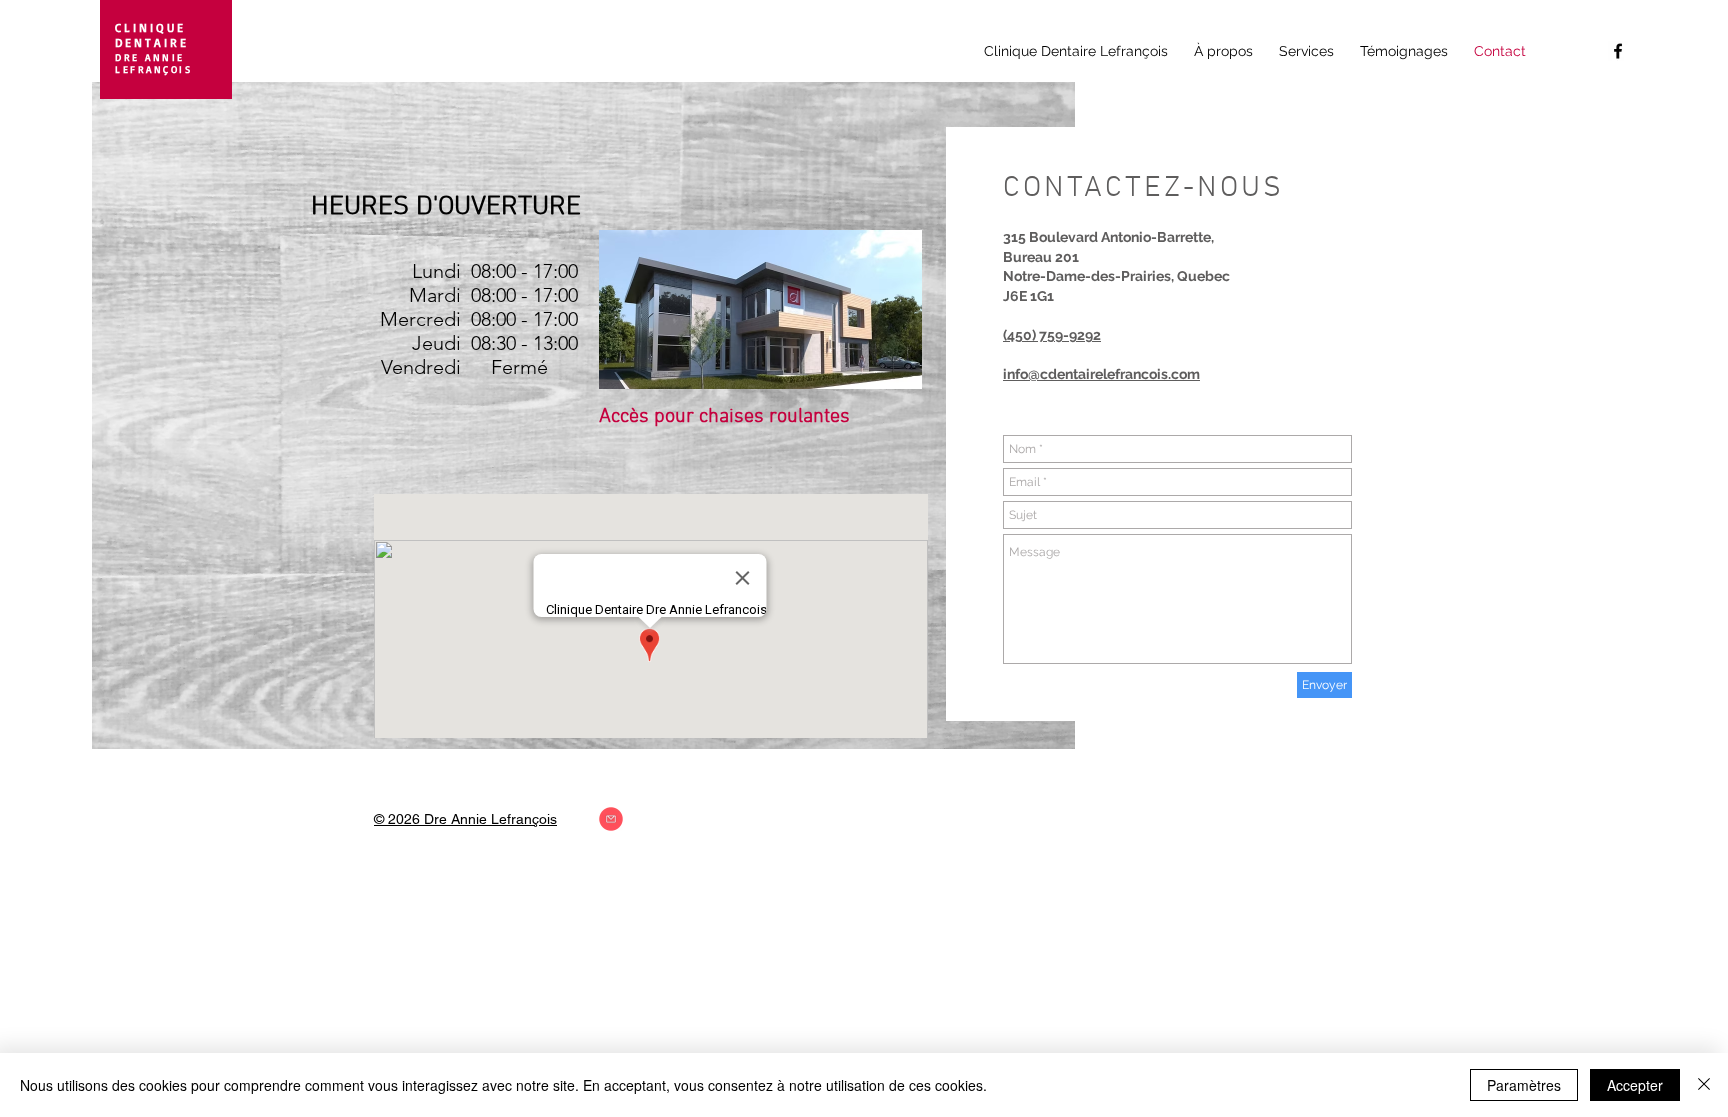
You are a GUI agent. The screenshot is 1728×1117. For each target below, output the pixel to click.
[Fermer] (1704, 1085)
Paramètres (1524, 1085)
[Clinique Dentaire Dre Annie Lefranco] (1618, 51)
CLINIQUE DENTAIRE (152, 35)
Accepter (1635, 1085)
